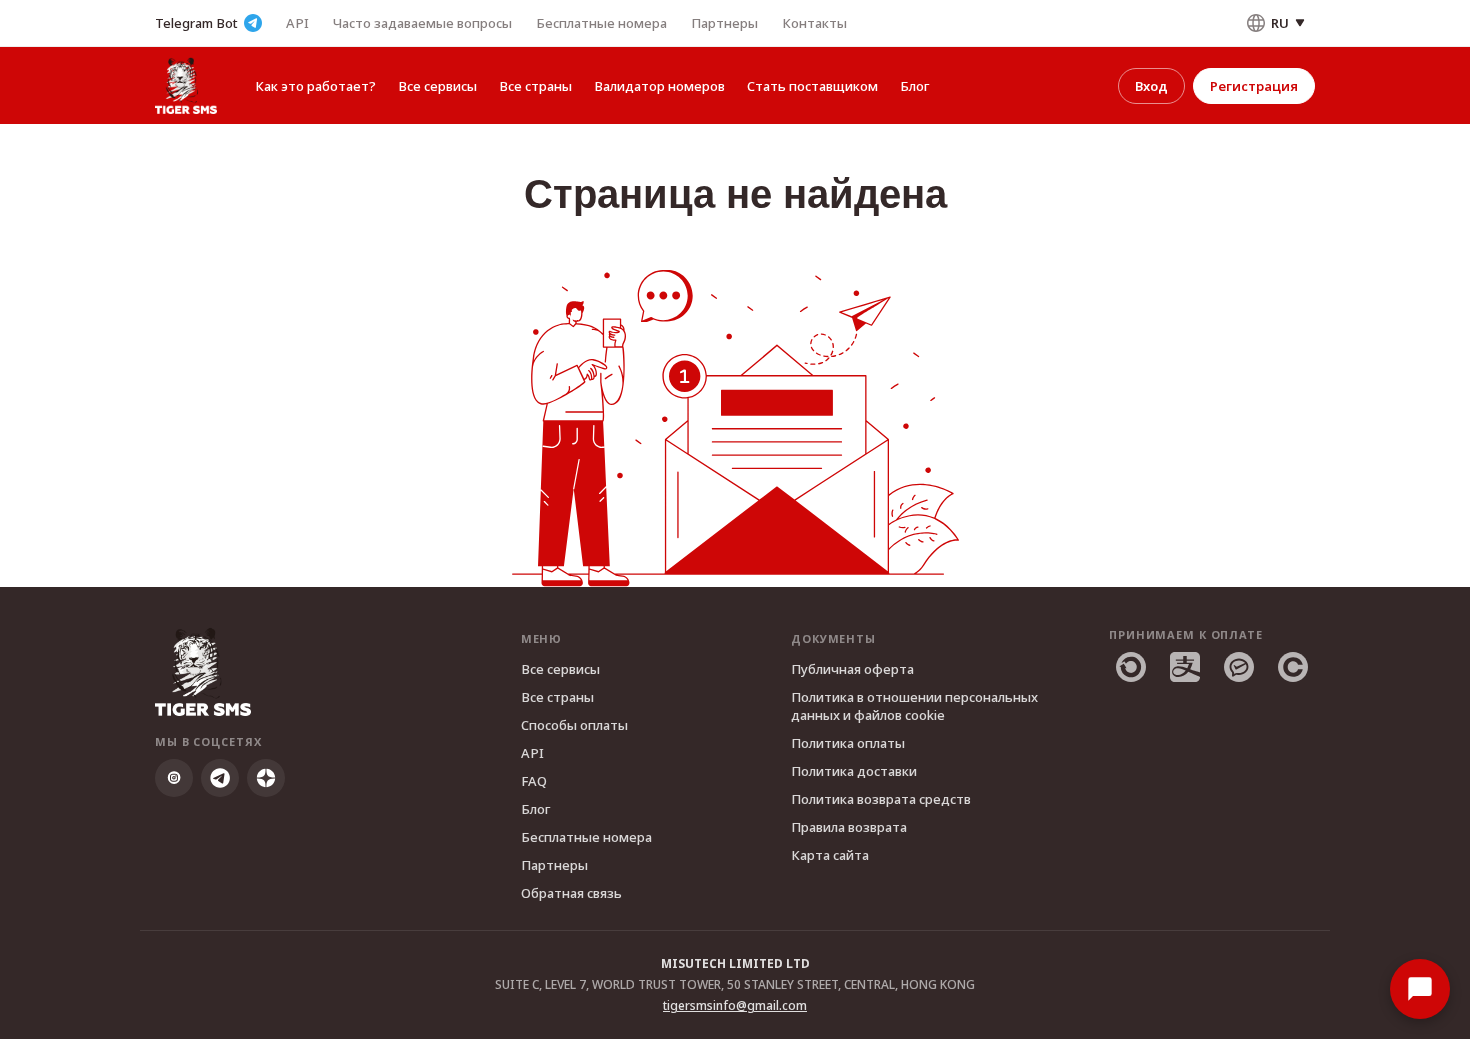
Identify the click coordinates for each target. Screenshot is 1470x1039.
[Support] (1420, 989)
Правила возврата (849, 827)
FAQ (534, 781)
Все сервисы (437, 86)
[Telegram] (220, 778)
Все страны (535, 86)
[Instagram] (174, 778)
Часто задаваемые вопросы (422, 23)
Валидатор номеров (659, 86)
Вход (1151, 86)
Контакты (814, 23)
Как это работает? (315, 86)
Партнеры (724, 23)
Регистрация (1254, 86)
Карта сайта (830, 855)
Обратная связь (571, 893)
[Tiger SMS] (186, 85)
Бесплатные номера (601, 23)
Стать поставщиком (812, 86)
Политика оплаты (848, 743)
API (297, 23)
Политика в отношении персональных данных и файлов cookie (914, 706)
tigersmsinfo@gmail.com (735, 1005)
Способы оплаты (574, 725)
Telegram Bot (196, 23)
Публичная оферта (852, 669)
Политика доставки (854, 771)
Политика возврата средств (881, 799)
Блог (914, 86)
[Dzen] (266, 778)
